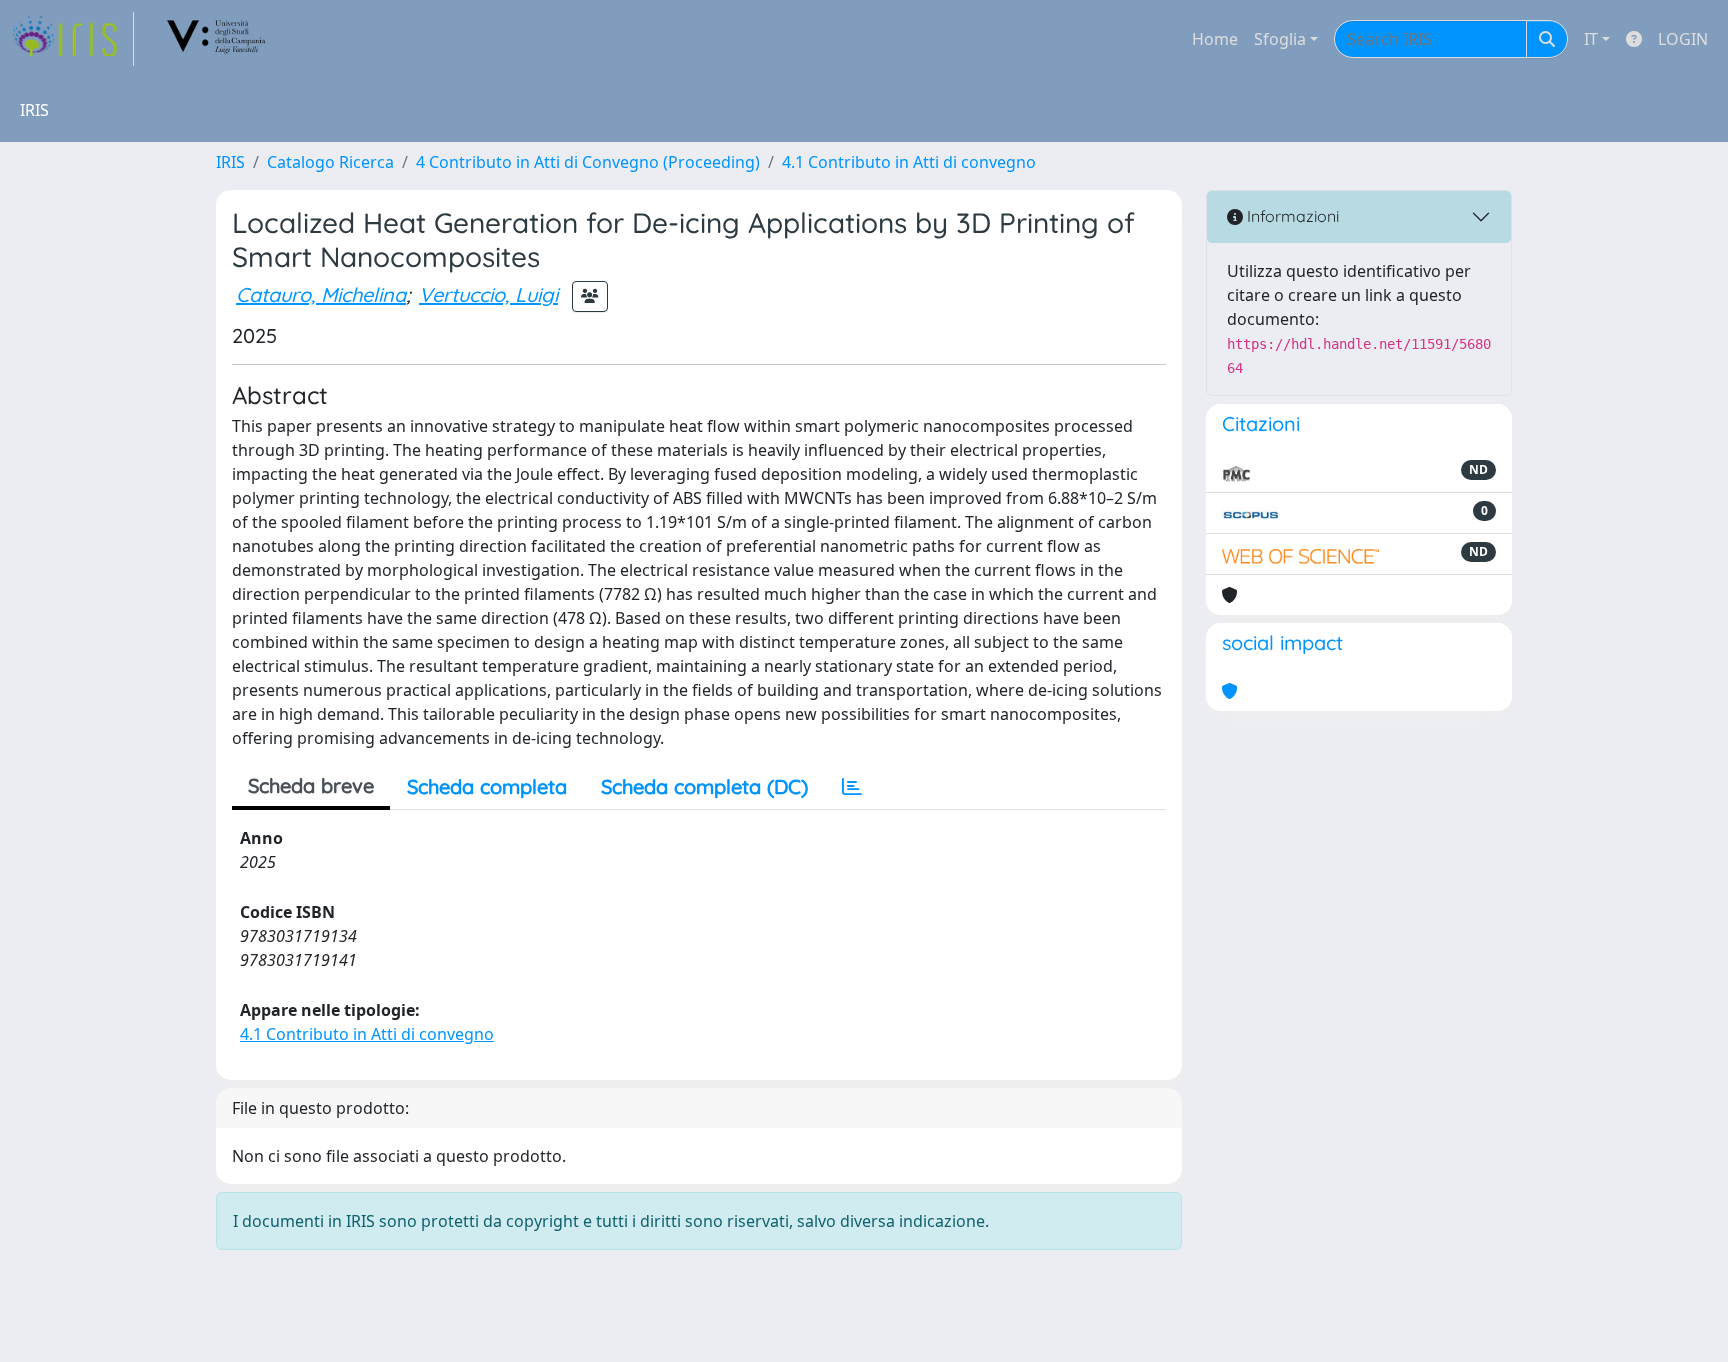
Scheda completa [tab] (487, 786)
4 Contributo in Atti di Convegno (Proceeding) (588, 162)
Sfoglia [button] (1280, 39)
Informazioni (1291, 216)
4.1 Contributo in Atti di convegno (909, 162)
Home (1215, 39)
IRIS (230, 162)
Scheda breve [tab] (311, 785)
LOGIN (1683, 39)
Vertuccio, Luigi (488, 294)
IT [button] (1591, 39)
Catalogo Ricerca (330, 162)
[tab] (852, 787)
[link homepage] (73, 39)
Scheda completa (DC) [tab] (704, 786)
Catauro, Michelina (321, 294)
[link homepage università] (217, 39)
